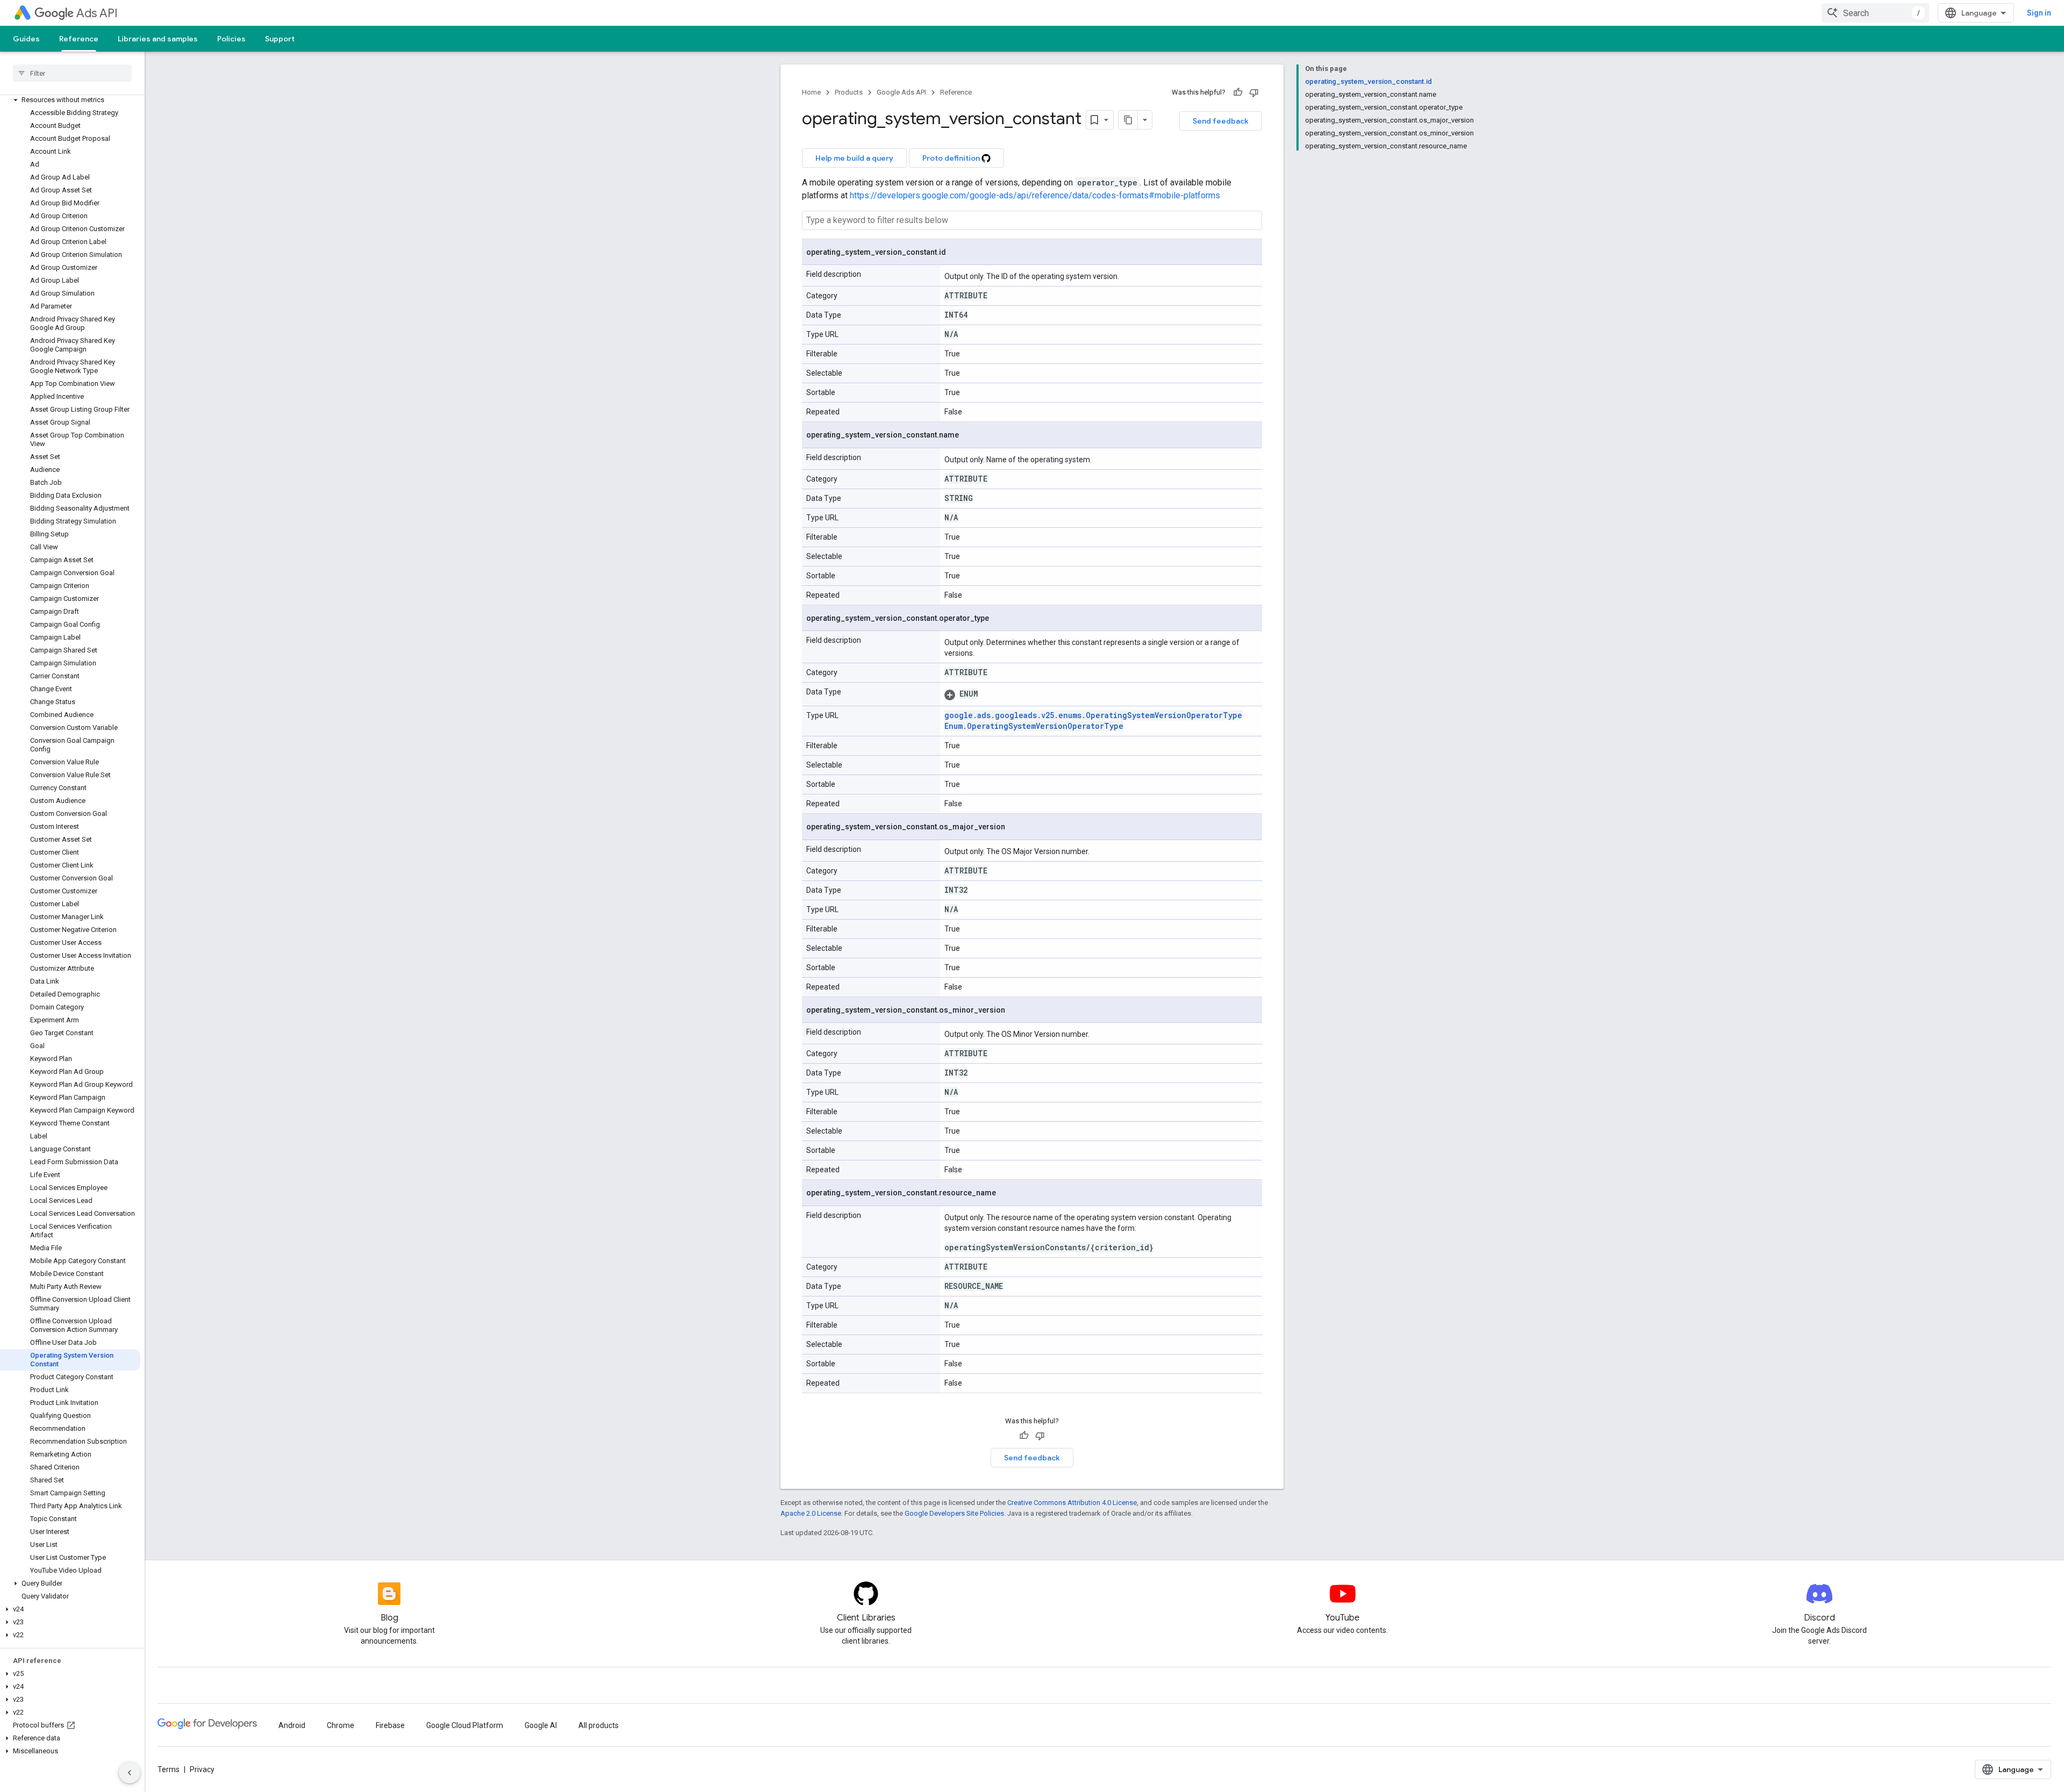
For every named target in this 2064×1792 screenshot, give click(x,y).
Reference (79, 39)
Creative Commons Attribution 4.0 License (1072, 1503)
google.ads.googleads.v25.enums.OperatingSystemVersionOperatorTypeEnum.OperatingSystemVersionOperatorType (1093, 721)
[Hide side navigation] (130, 1773)
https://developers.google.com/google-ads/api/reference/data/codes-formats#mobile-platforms (1035, 195)
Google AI (541, 1725)
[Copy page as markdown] (1128, 120)
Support (280, 39)
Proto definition (952, 158)
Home (811, 92)
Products (849, 92)
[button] (70, 100)
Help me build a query (854, 158)
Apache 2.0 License (811, 1513)
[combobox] (1875, 13)
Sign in (2039, 13)
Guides (26, 39)
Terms (169, 1769)
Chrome (341, 1725)
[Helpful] (1238, 92)
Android (292, 1725)
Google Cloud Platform (465, 1725)
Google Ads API (901, 92)
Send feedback (1221, 121)
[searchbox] (72, 73)
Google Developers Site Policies (954, 1513)
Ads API (97, 13)
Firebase (390, 1725)
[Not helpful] (1254, 92)
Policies (231, 39)
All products (599, 1725)
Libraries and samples (158, 39)
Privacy (202, 1769)
